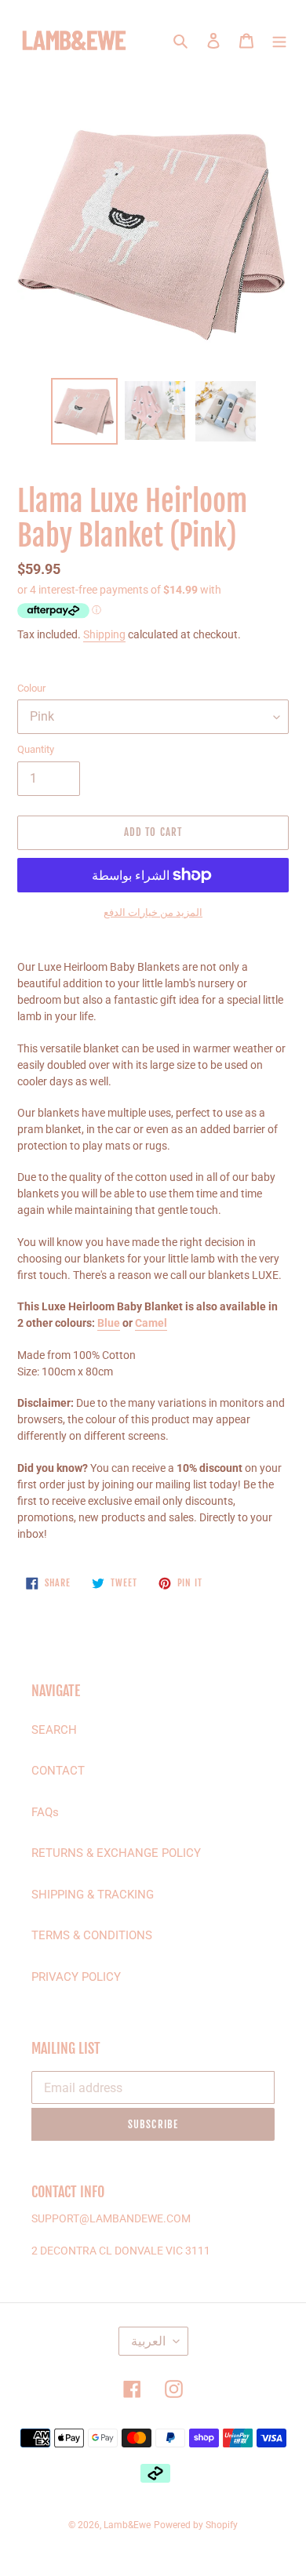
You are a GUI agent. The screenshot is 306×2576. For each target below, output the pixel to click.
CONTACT (58, 1771)
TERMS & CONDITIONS (92, 1935)
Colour (31, 688)
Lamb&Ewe (127, 2525)
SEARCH (54, 1730)
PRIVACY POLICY (76, 1977)
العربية (148, 2341)
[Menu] (279, 40)
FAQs (45, 1812)
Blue (109, 1323)
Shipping (104, 634)
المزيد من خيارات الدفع (153, 912)
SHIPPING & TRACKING (93, 1895)
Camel (151, 1323)
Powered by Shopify (196, 2525)
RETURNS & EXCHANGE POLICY (116, 1853)
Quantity (36, 749)
